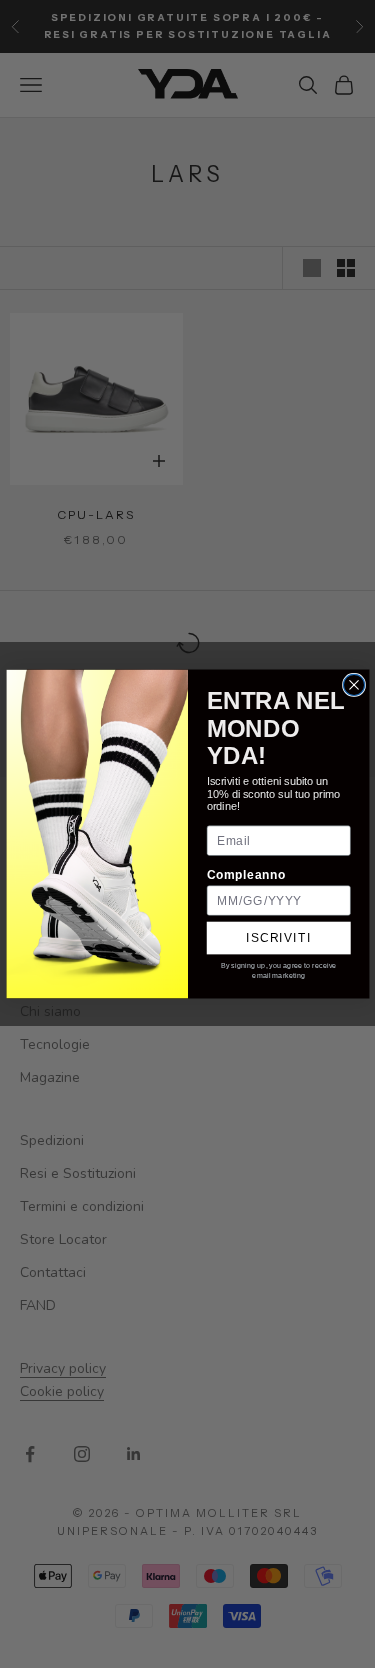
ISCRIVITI (278, 937)
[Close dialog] (353, 684)
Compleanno (245, 874)
